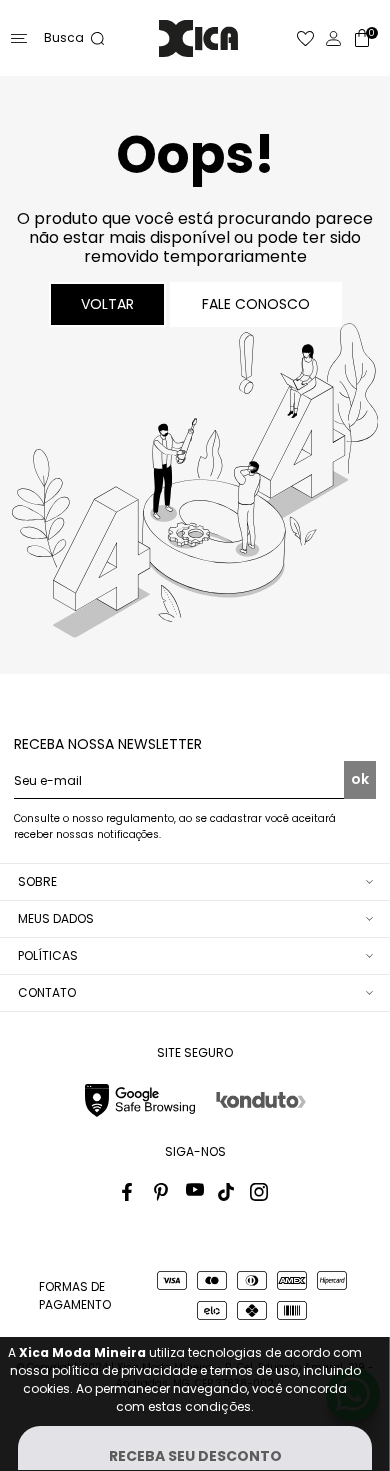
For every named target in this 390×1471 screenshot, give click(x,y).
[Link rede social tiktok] (227, 1192)
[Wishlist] (306, 38)
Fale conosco (256, 304)
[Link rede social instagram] (259, 1192)
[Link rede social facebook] (131, 1192)
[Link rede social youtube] (195, 1192)
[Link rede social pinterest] (163, 1192)
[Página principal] (198, 38)
